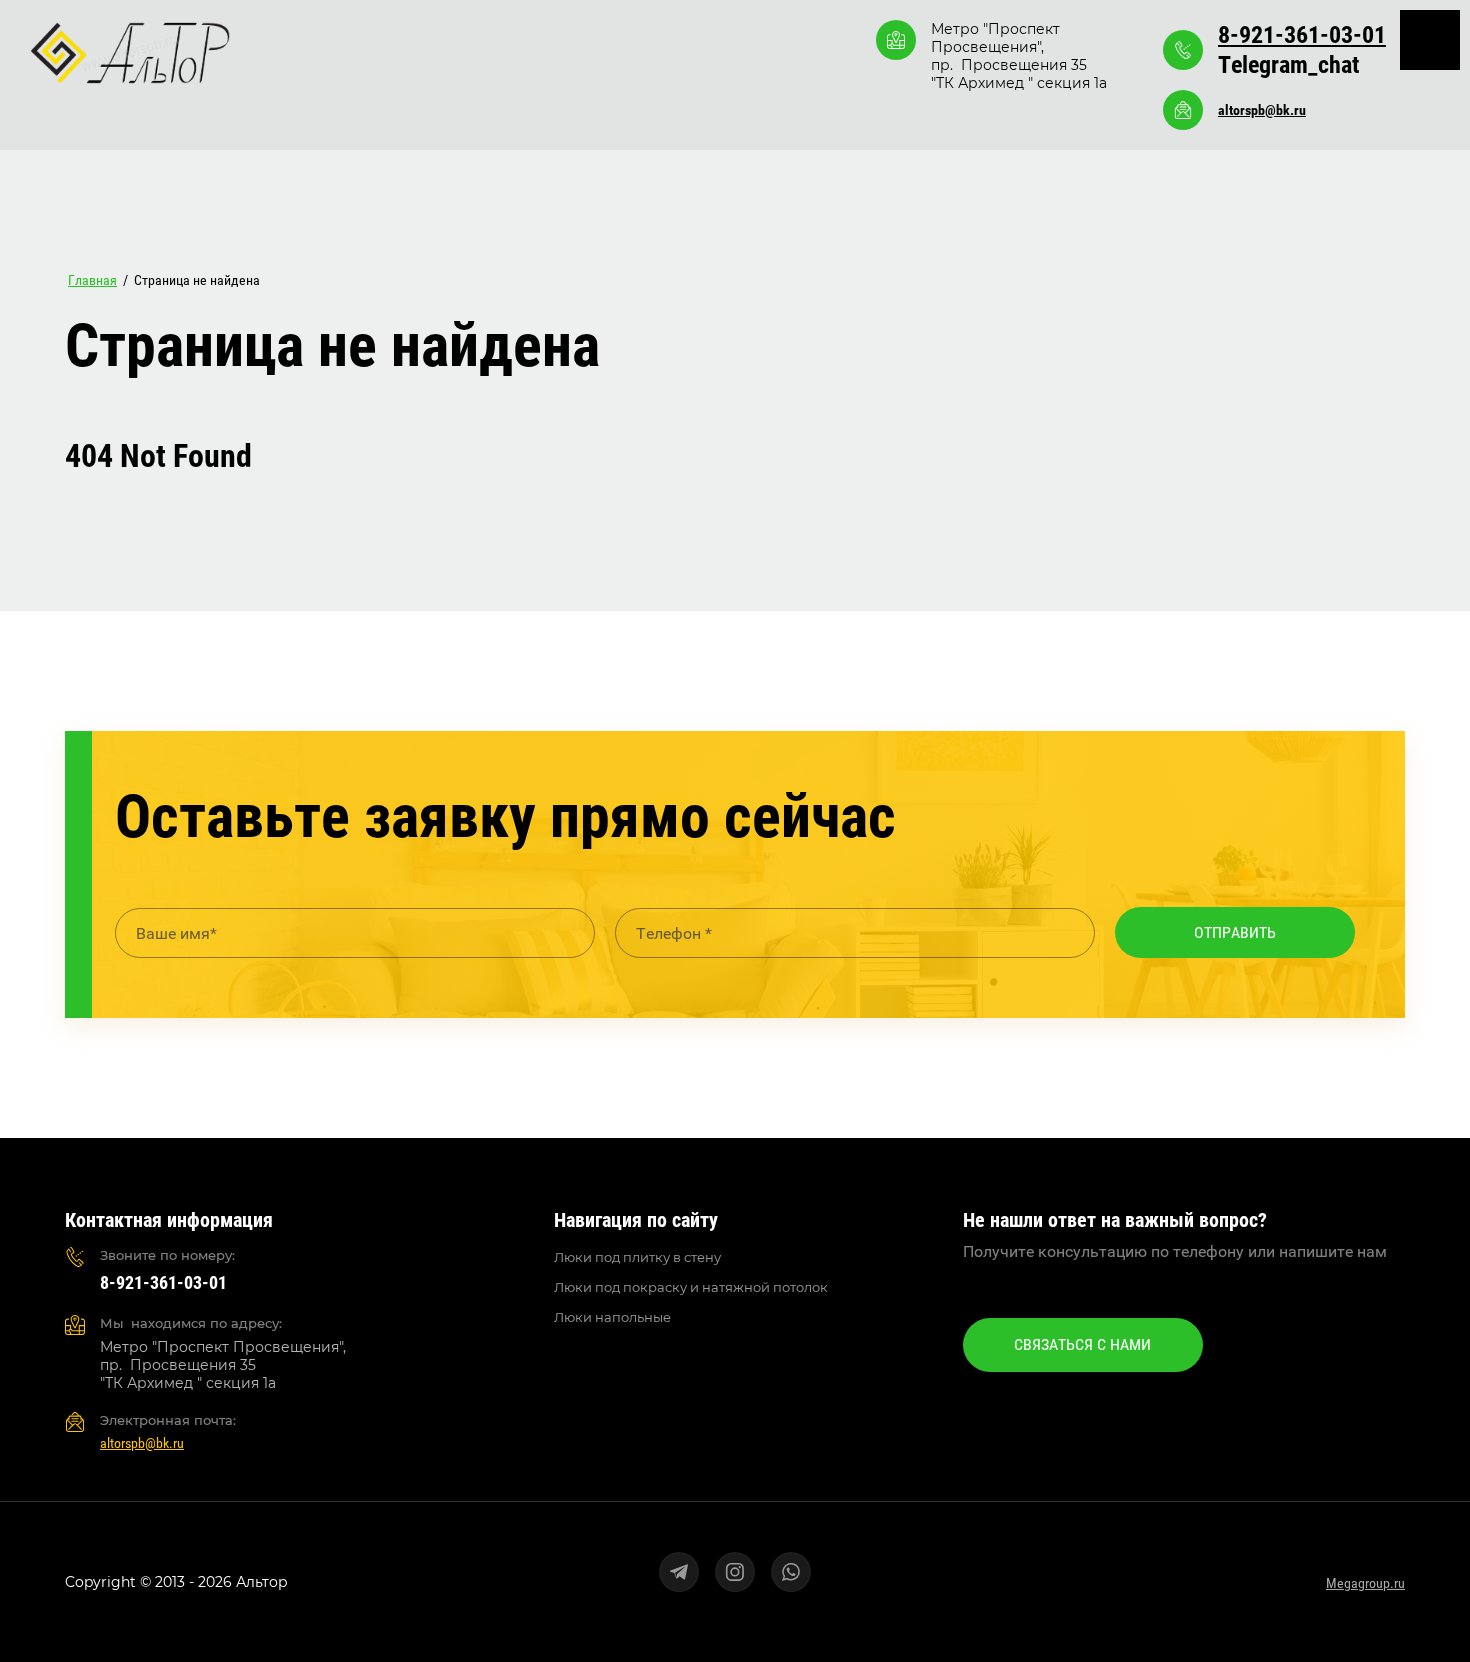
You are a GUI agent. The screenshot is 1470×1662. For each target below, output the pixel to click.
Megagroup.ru (1365, 1583)
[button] (1083, 1345)
